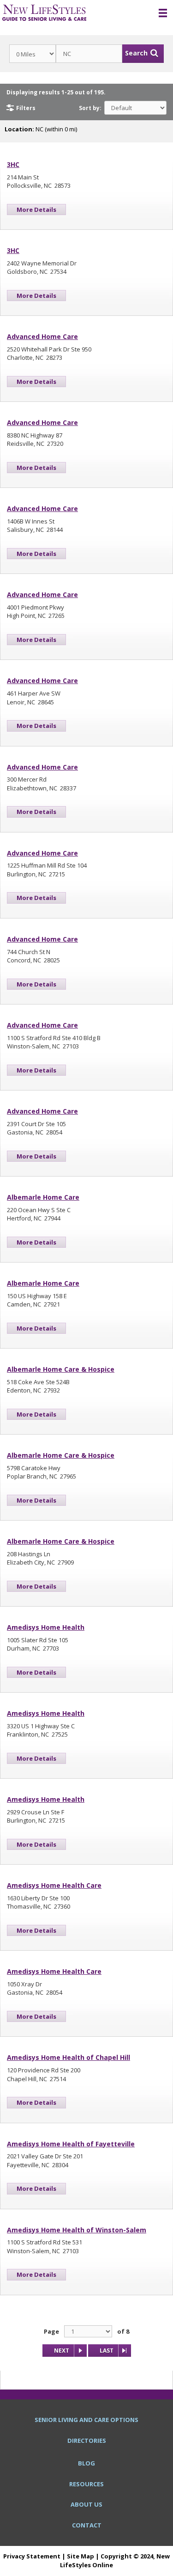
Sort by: (90, 108)
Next (62, 2351)
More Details (36, 210)
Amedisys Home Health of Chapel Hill (69, 2057)
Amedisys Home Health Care (54, 1885)
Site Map (81, 2556)
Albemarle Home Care (43, 1197)
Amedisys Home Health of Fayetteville (71, 2144)
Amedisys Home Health (46, 1627)
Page (51, 2331)
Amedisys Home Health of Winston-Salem (77, 2230)
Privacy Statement (32, 2556)
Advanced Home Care (42, 336)
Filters (26, 108)
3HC (13, 164)
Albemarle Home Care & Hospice (61, 1369)
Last (107, 2351)
